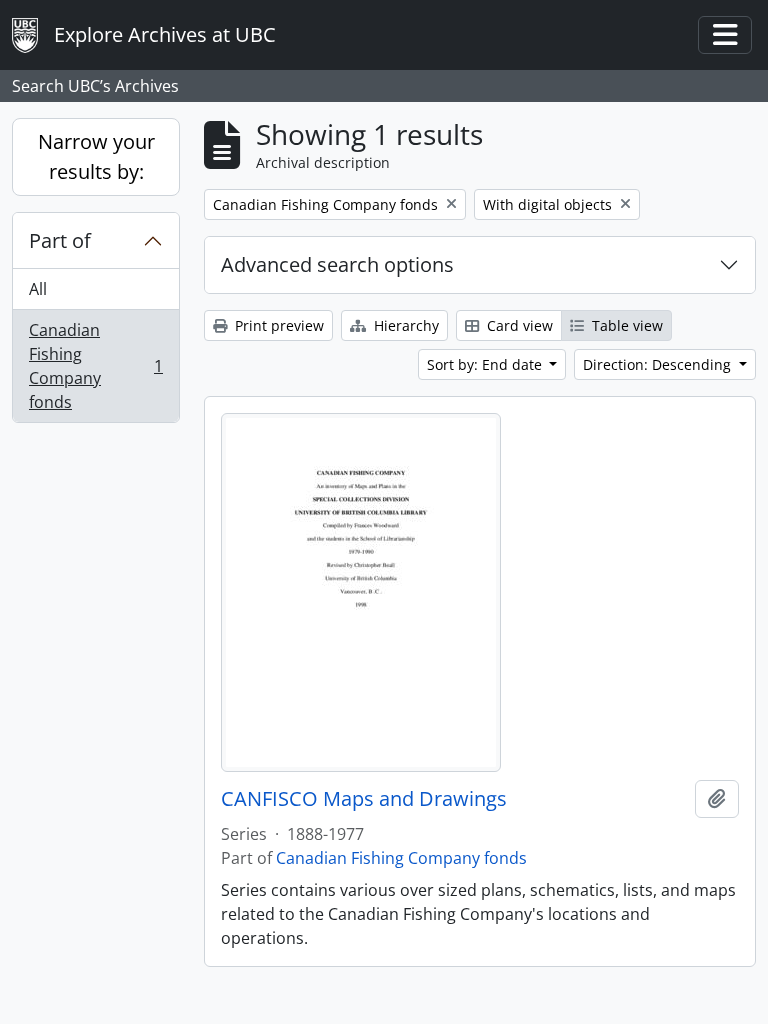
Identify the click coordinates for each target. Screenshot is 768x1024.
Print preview (277, 325)
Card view (518, 325)
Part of (60, 240)
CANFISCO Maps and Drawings (364, 799)
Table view (625, 325)
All (38, 289)
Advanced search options (337, 264)
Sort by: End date (486, 364)
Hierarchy (404, 325)
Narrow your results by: (96, 156)
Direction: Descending (659, 364)
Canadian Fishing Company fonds (95, 366)
